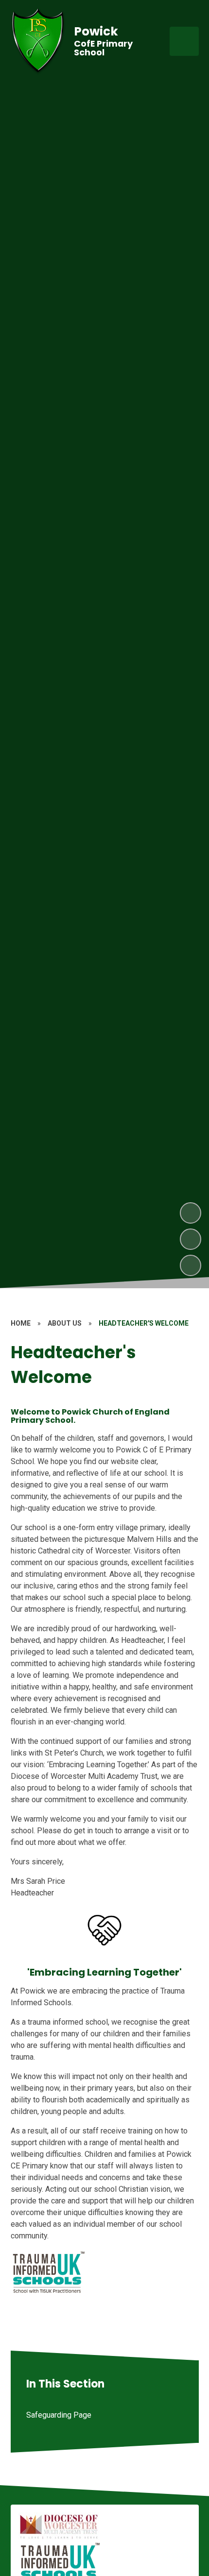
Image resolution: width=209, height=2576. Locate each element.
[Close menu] (184, 41)
